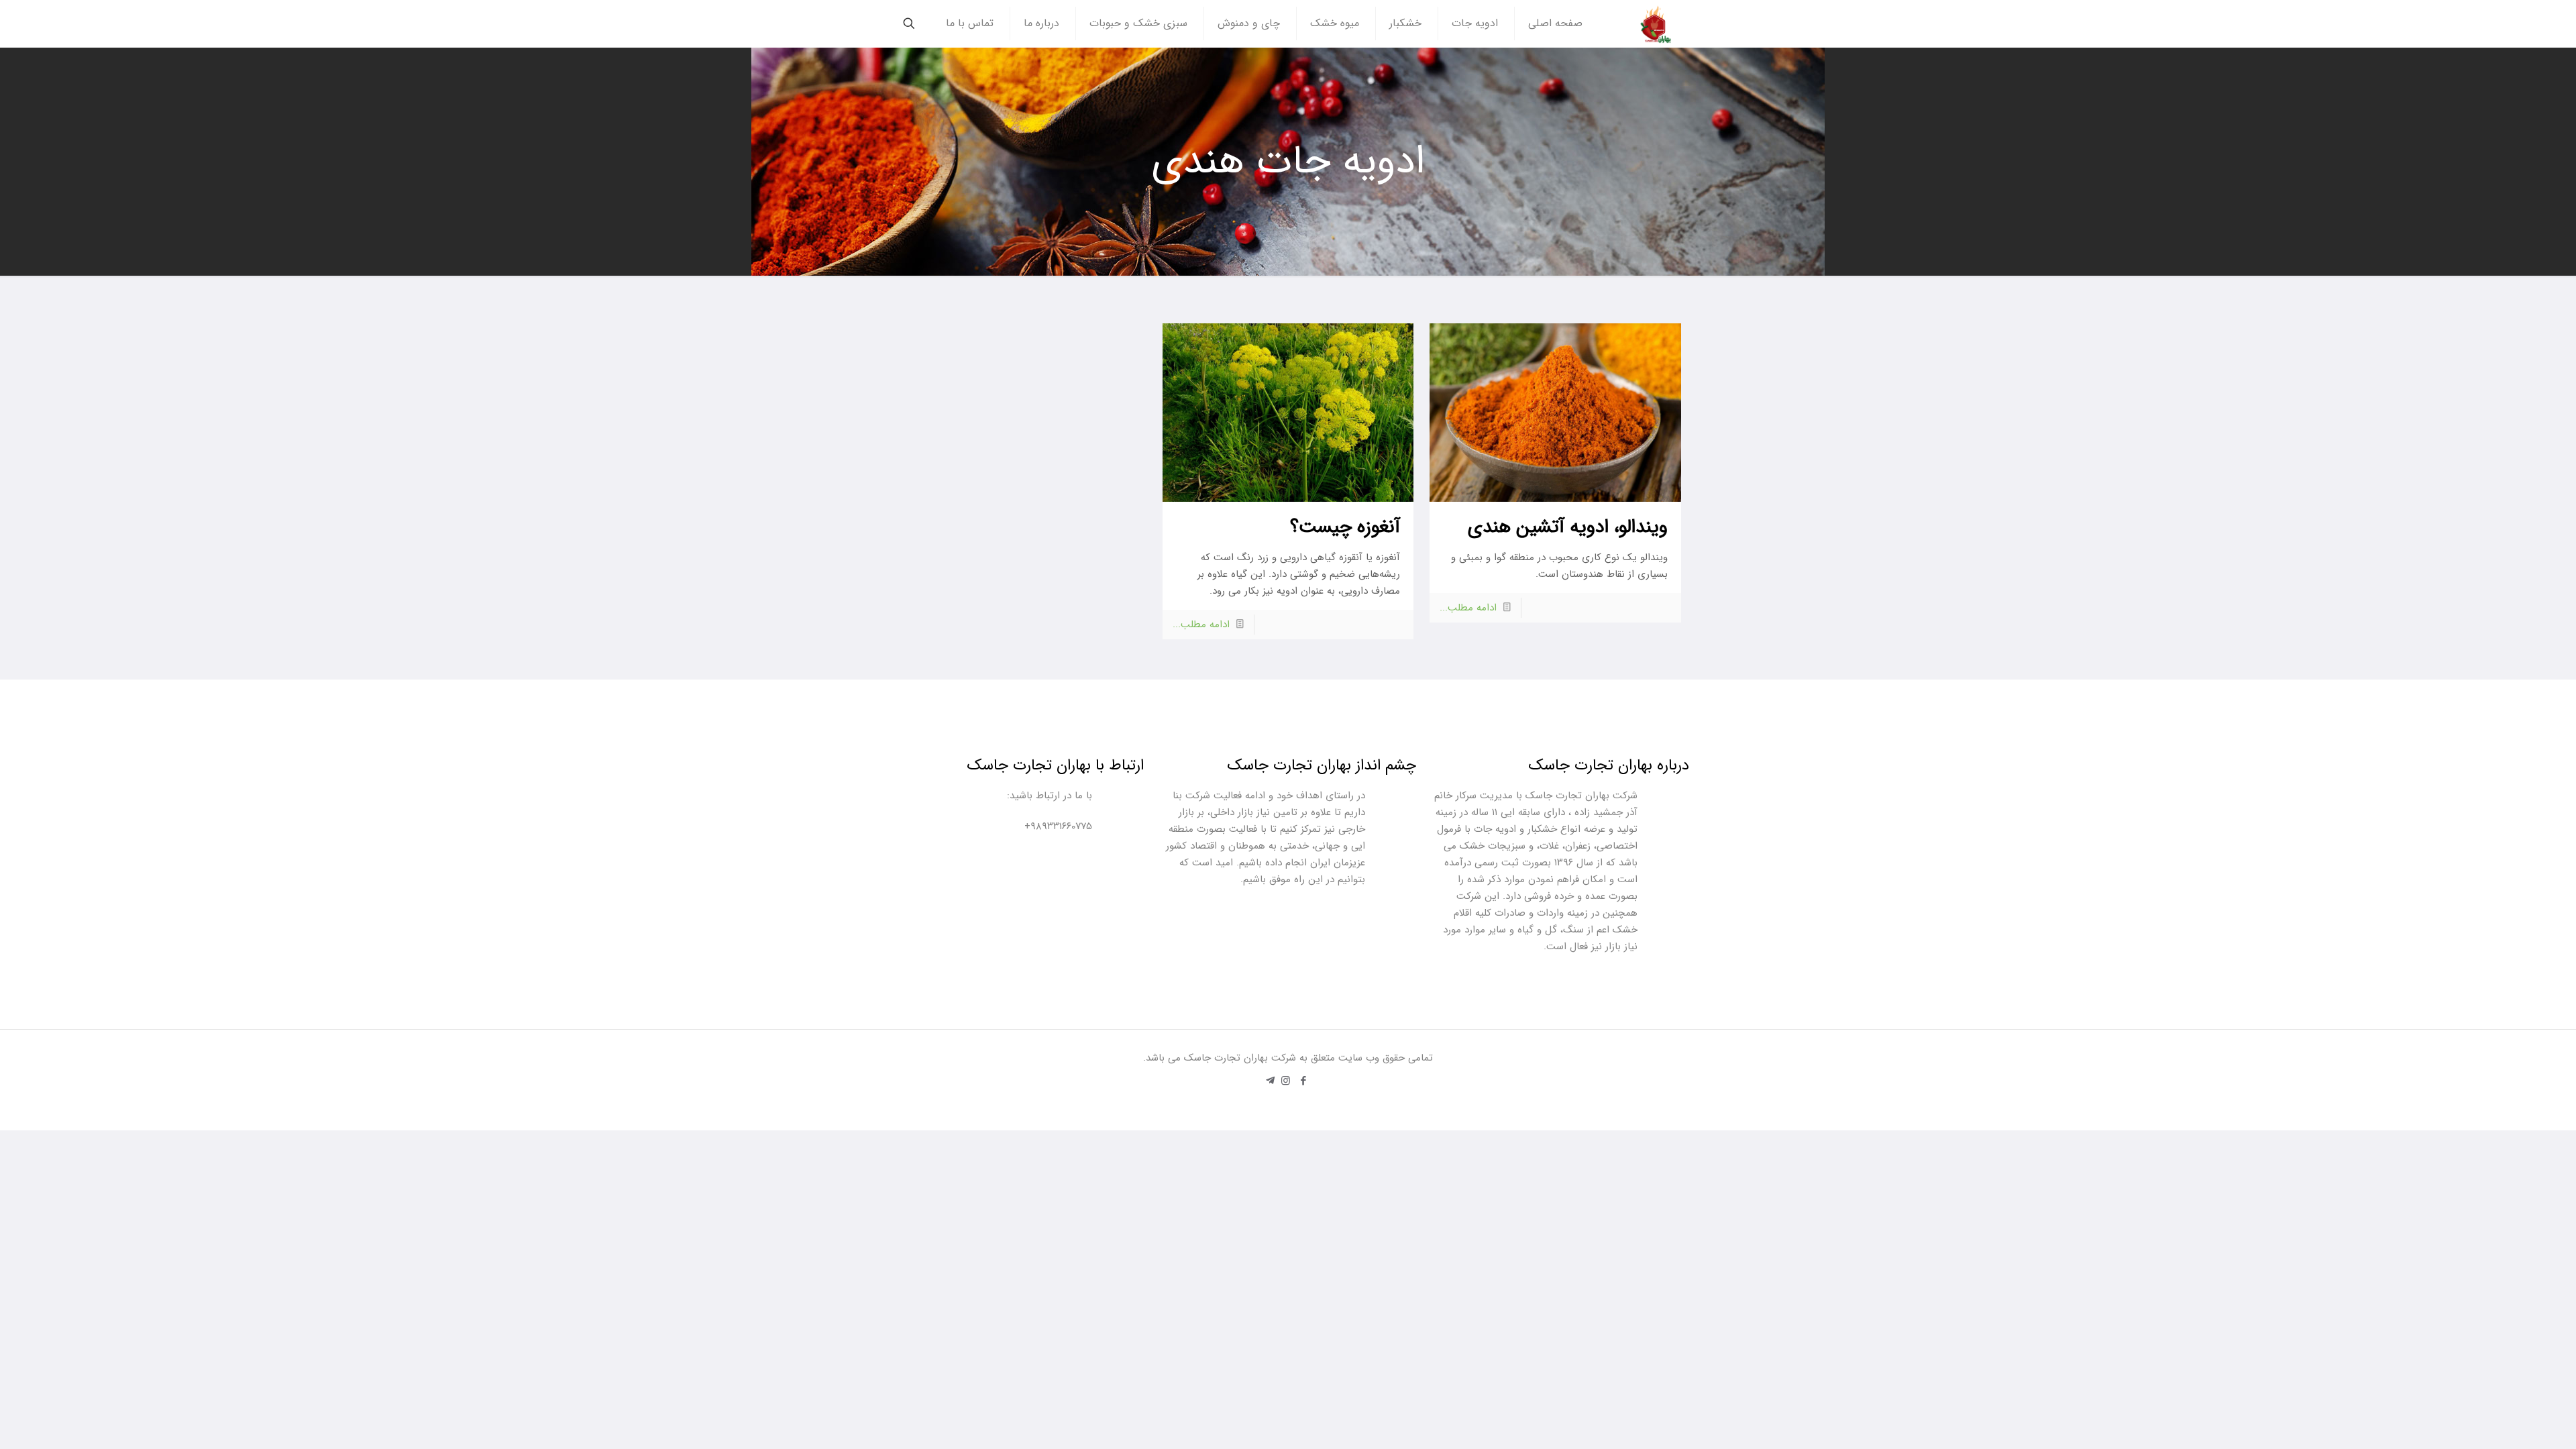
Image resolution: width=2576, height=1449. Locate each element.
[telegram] (1270, 1081)
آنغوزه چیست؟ (1345, 527)
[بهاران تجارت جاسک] (1656, 23)
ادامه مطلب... (1468, 608)
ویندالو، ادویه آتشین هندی (1568, 527)
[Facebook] (1304, 1081)
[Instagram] (1286, 1081)
